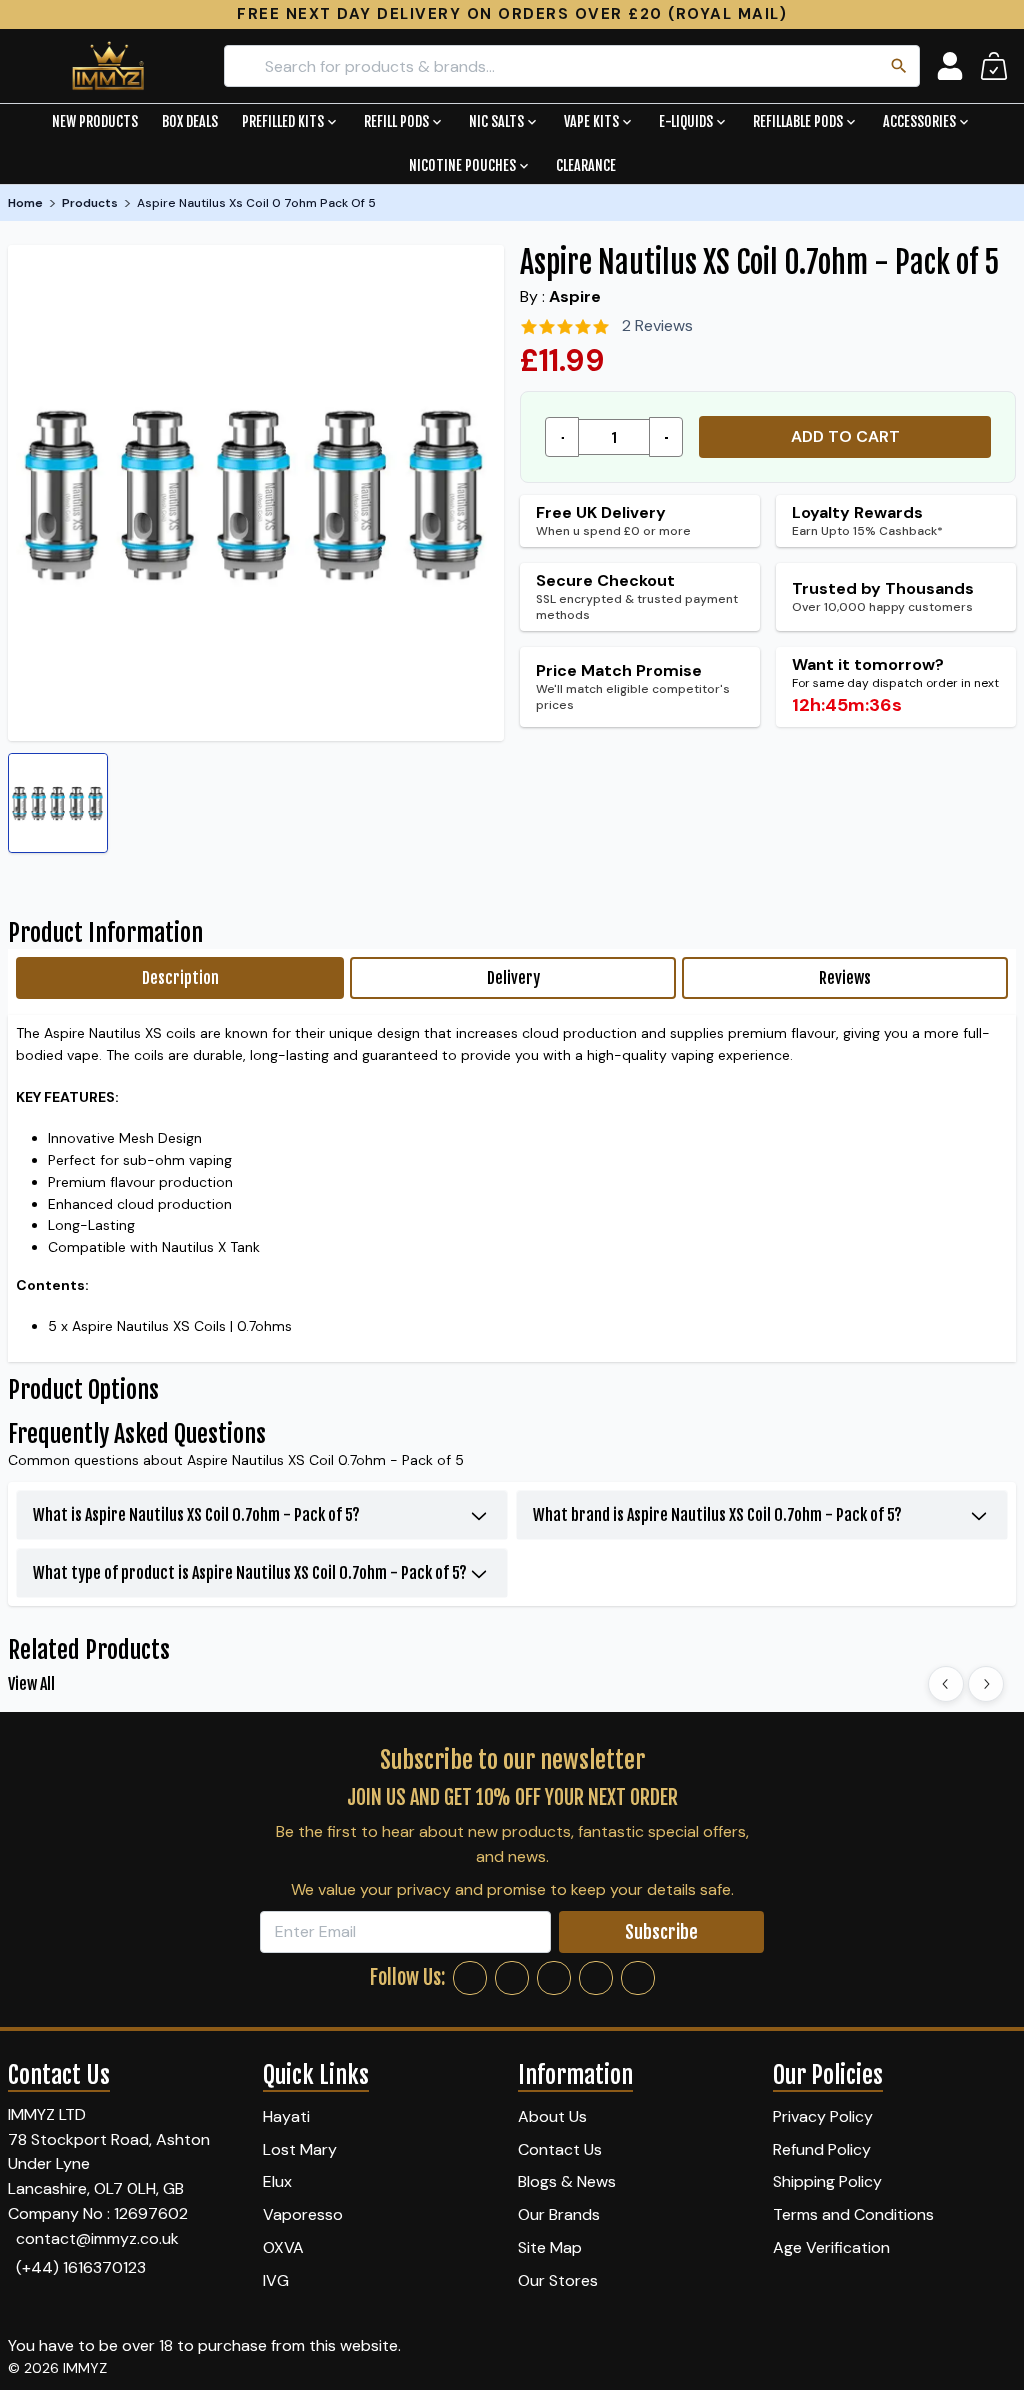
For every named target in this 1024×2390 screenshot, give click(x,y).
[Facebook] (470, 1978)
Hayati (286, 2116)
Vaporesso (303, 2214)
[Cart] (994, 66)
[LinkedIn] (596, 1978)
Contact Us (560, 2149)
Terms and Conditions (853, 2214)
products (90, 203)
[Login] (950, 66)
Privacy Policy (823, 2116)
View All (31, 1684)
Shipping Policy (827, 2181)
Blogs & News (567, 2181)
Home (25, 203)
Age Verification (831, 2247)
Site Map (550, 2247)
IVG (276, 2280)
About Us (552, 2116)
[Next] (986, 1684)
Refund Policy (822, 2149)
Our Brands (559, 2214)
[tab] (180, 978)
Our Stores (558, 2280)
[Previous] (946, 1684)
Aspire (575, 296)
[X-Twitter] (554, 1978)
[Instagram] (512, 1978)
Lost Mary (300, 2149)
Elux (277, 2181)
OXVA (283, 2247)
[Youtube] (638, 1978)
